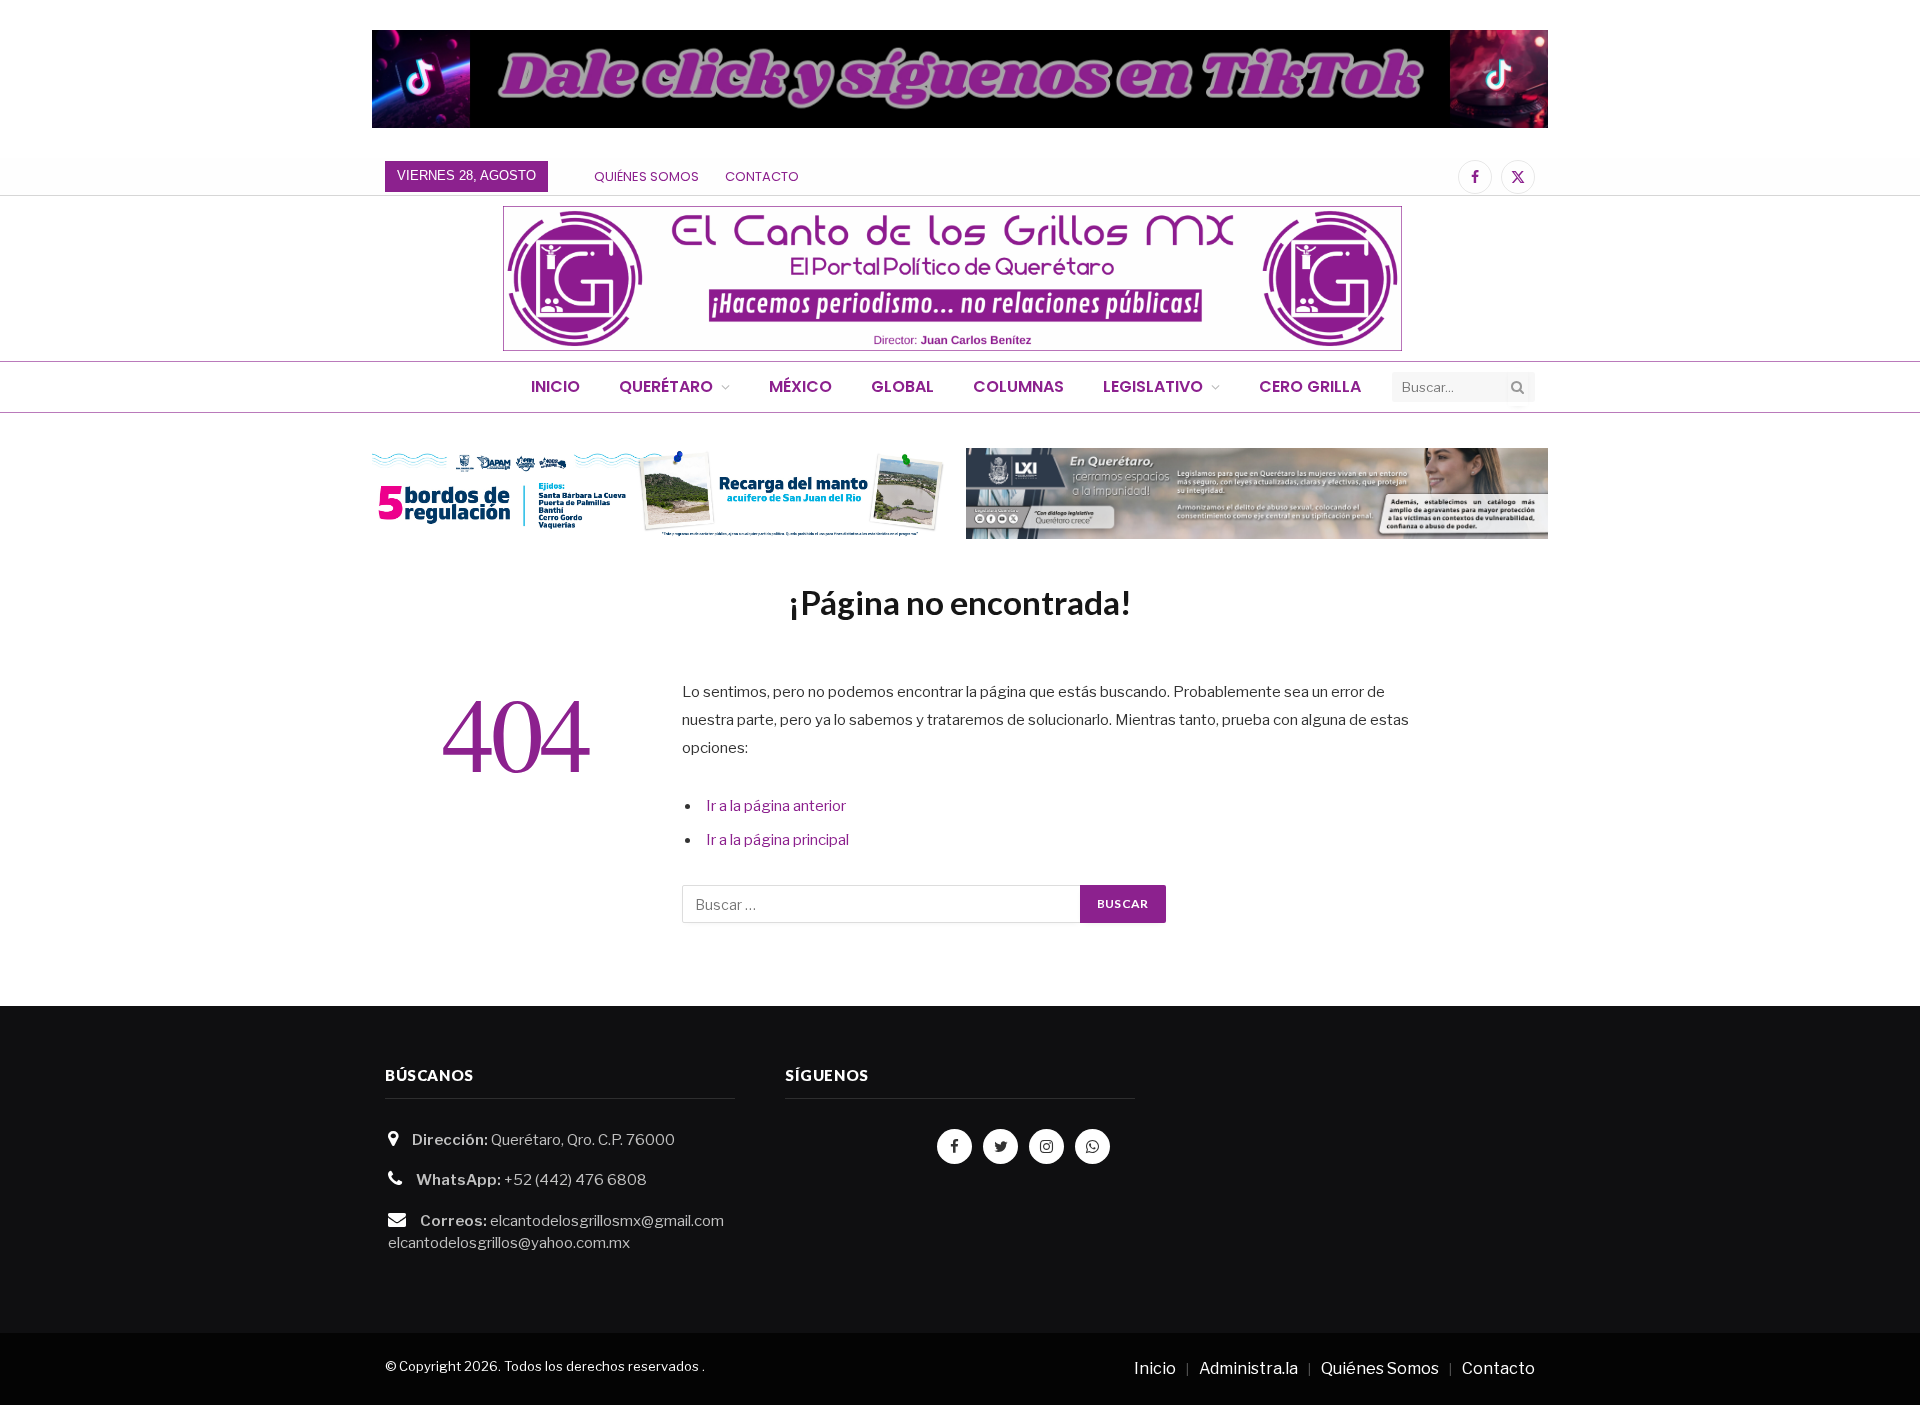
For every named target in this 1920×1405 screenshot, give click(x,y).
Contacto (762, 176)
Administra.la (1248, 1368)
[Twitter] (1000, 1146)
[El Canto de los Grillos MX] (952, 278)
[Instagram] (1046, 1146)
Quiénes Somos (646, 176)
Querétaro (666, 386)
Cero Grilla (1310, 386)
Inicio (555, 386)
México (800, 386)
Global (902, 386)
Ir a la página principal (777, 840)
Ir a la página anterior (776, 806)
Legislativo (1153, 386)
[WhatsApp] (1092, 1146)
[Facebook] (954, 1146)
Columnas (1018, 386)
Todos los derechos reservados (601, 1366)
